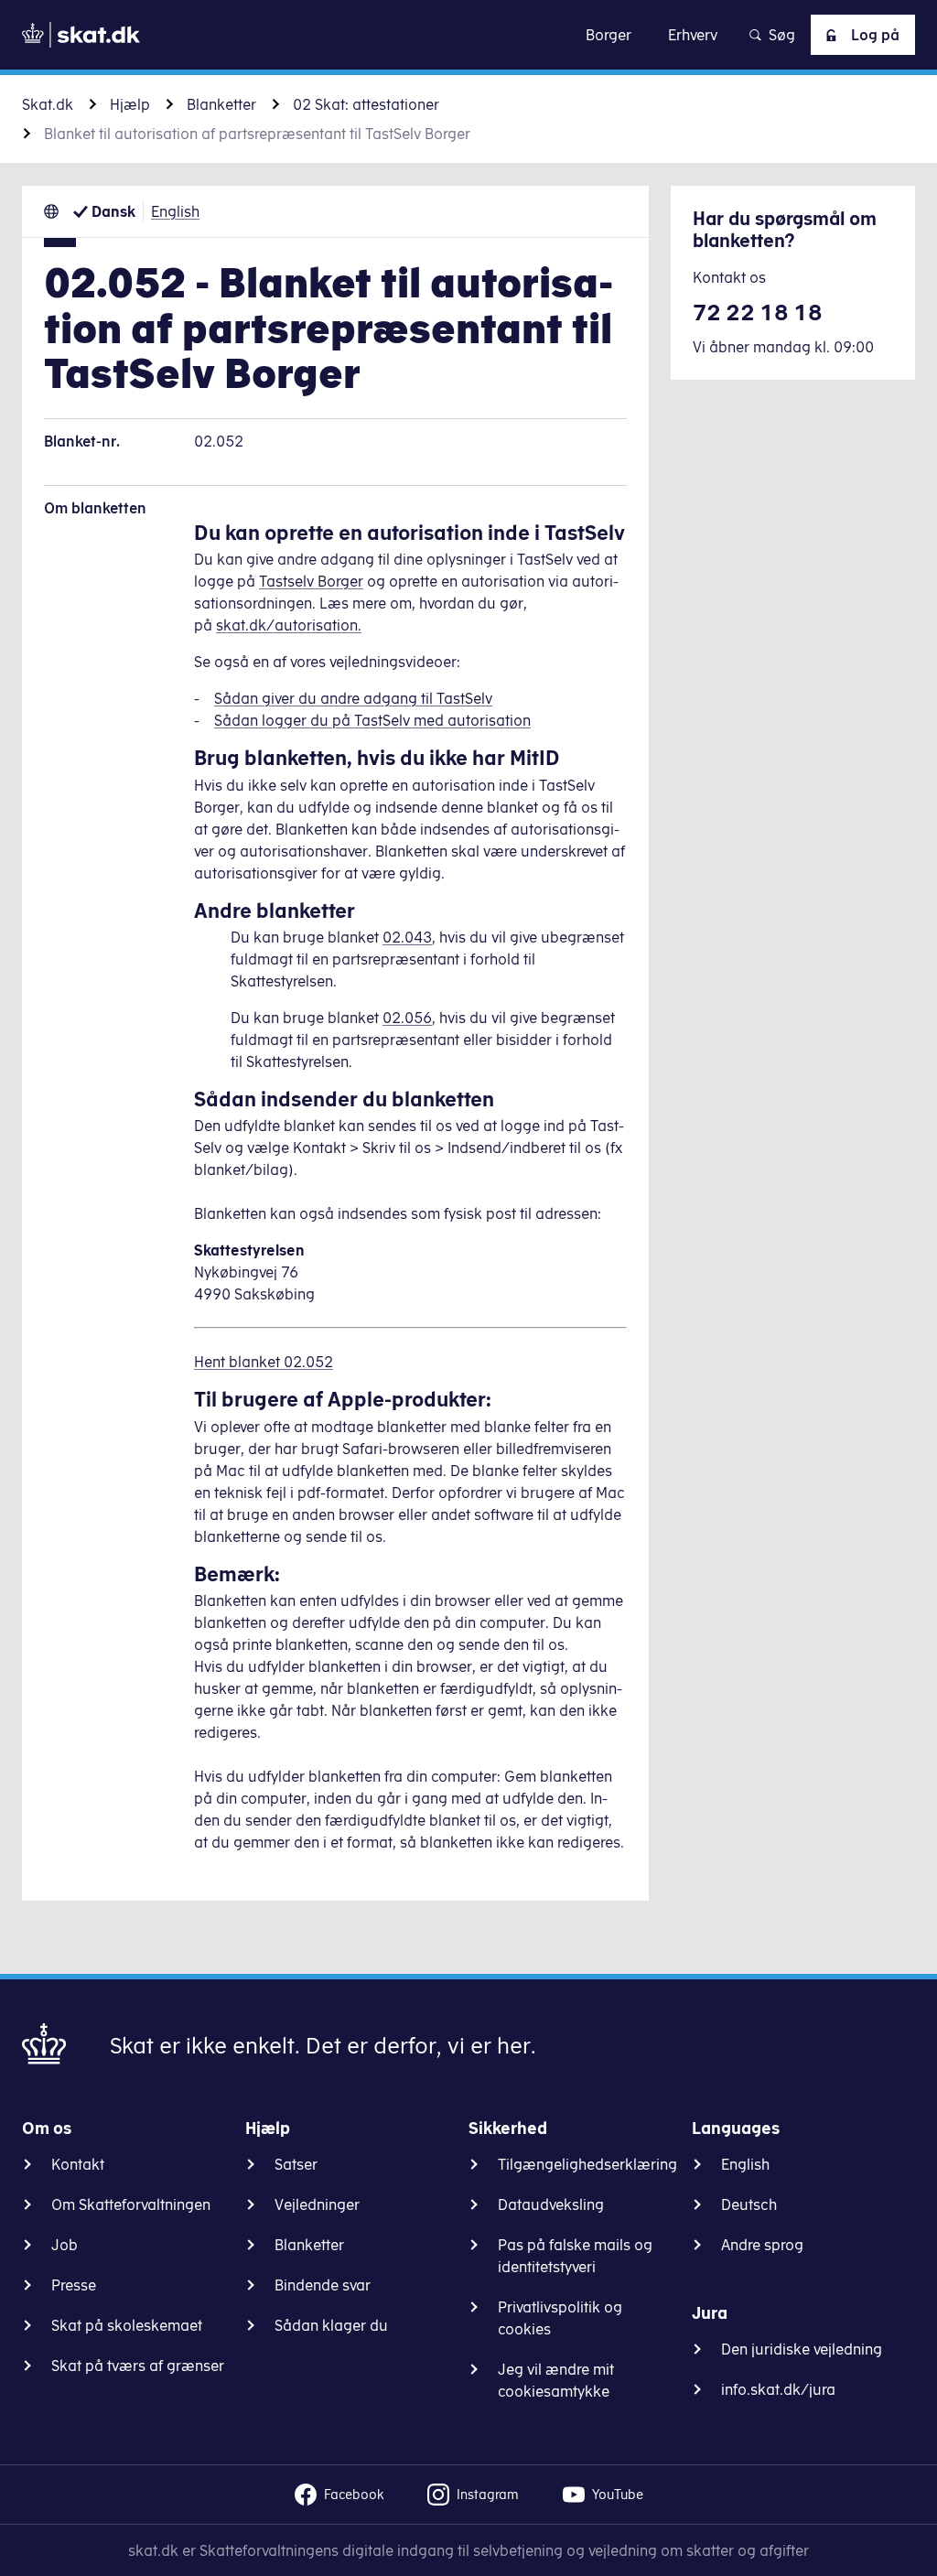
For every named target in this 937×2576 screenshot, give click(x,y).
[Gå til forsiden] (81, 35)
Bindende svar (323, 2285)
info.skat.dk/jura (778, 2389)
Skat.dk (48, 104)
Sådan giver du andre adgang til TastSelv (353, 698)
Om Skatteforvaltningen (131, 2204)
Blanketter (221, 104)
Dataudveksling (551, 2204)
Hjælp (130, 104)
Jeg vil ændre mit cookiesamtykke (556, 2380)
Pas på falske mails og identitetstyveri (575, 2256)
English (175, 211)
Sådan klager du (331, 2325)
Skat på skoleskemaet (127, 2325)
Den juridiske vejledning (802, 2349)
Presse (74, 2285)
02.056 (407, 1018)
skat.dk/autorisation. (289, 625)
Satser (296, 2164)
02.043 (407, 937)
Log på (875, 35)
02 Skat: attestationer (366, 104)
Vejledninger (317, 2204)
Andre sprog (762, 2245)
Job (65, 2245)
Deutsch (749, 2204)
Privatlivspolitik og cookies (560, 2318)
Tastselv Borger (311, 581)
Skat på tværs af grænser (138, 2366)
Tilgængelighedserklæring (587, 2164)
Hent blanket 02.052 (264, 1362)
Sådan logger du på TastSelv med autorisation (372, 720)
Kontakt (78, 2164)
